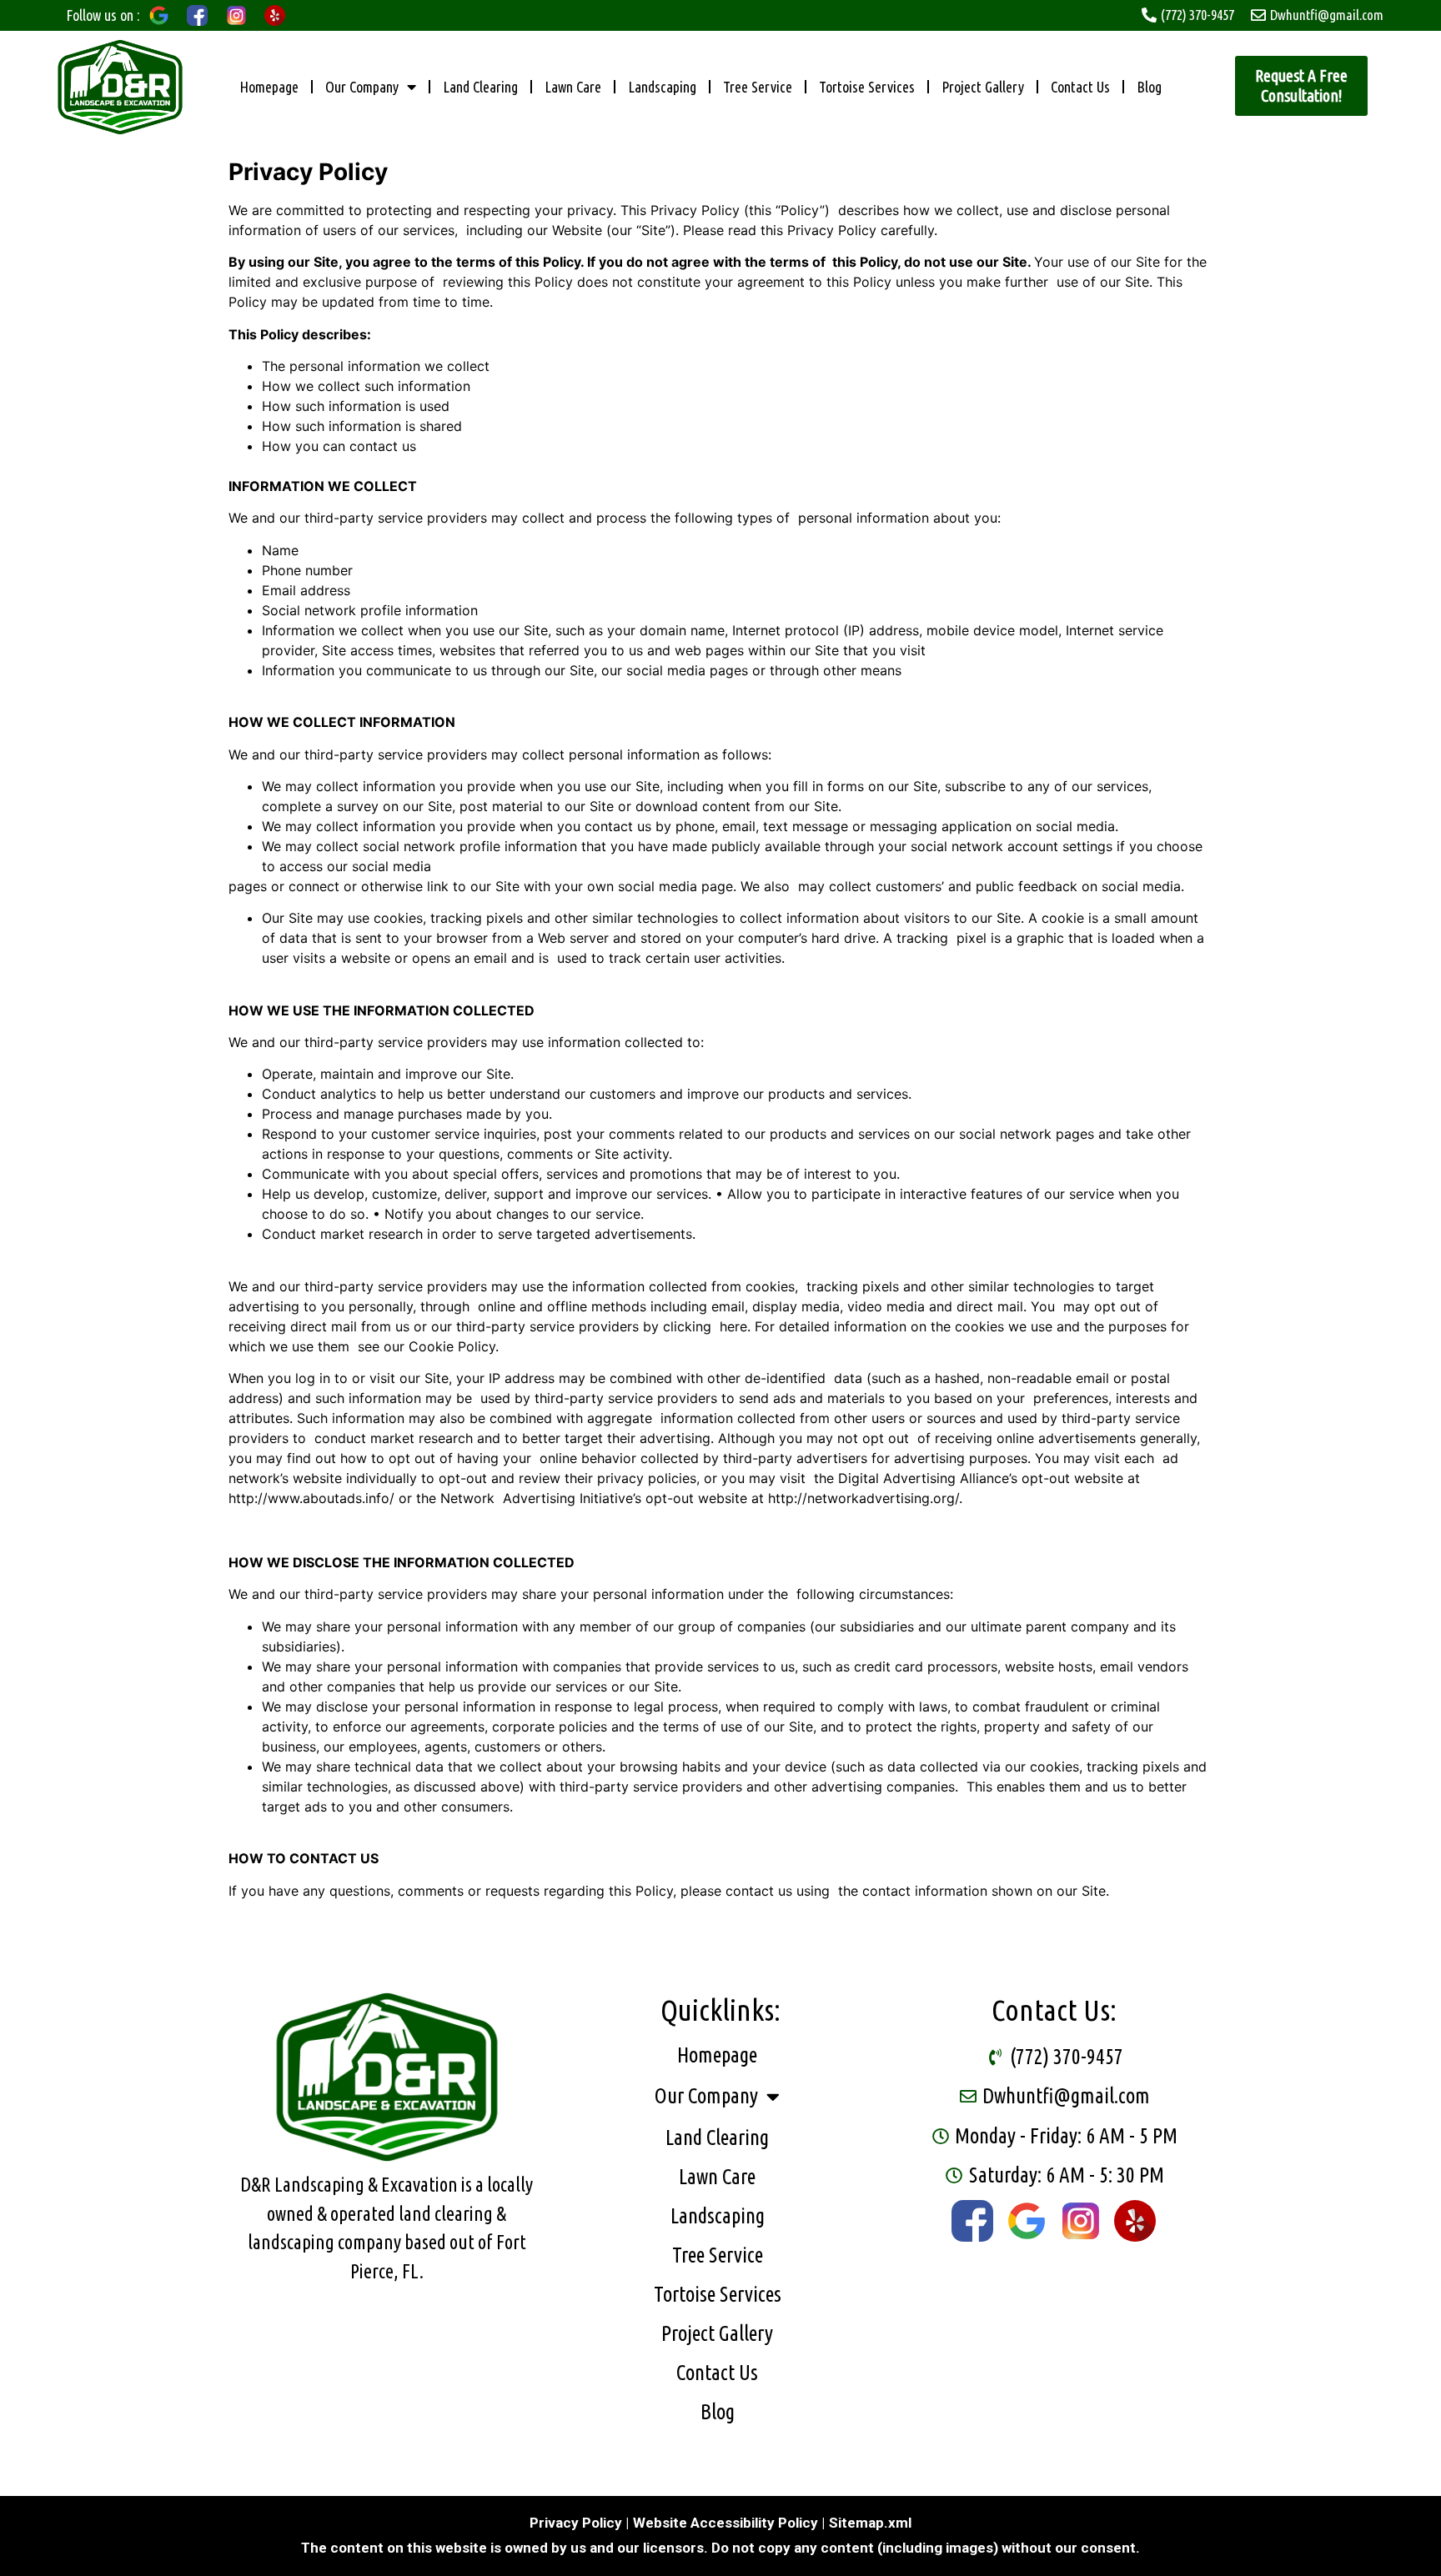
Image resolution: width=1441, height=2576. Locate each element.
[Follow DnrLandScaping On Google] (1027, 2221)
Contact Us (1080, 87)
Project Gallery (983, 87)
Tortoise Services (867, 87)
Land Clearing (480, 87)
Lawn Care (573, 87)
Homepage (269, 87)
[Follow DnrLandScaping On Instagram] (1081, 2221)
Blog (1149, 87)
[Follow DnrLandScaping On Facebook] (972, 2221)
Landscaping (662, 87)
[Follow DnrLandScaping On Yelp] (1135, 2221)
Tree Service (758, 87)
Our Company (362, 87)
